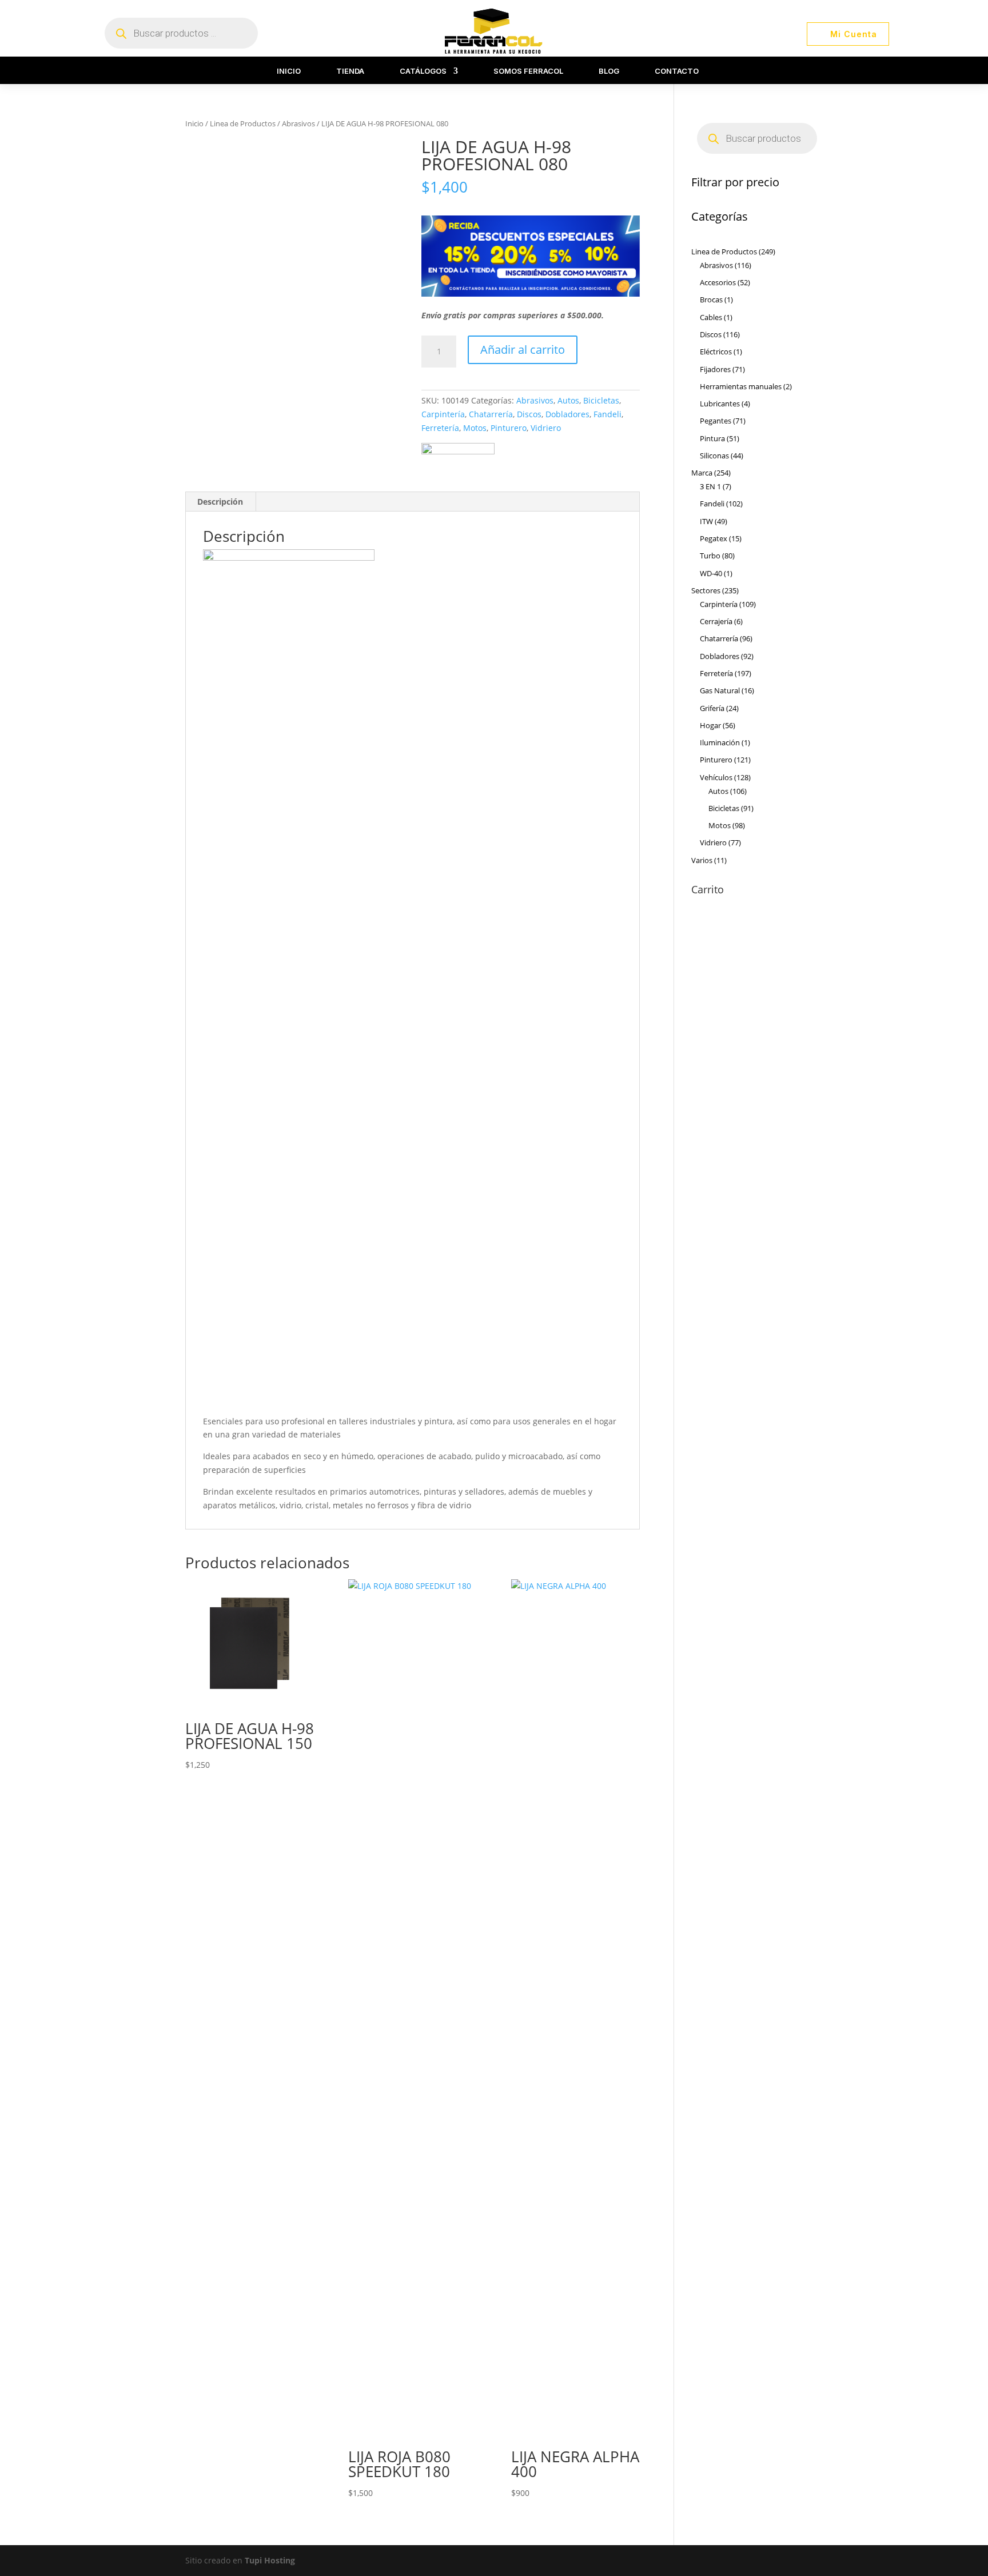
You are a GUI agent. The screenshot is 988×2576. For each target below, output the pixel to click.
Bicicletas (601, 400)
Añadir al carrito (523, 350)
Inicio (289, 71)
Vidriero (546, 428)
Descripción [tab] (220, 502)
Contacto (677, 71)
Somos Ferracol (528, 71)
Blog (609, 71)
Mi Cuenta (854, 34)
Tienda (350, 71)
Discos (529, 414)
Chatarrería (491, 414)
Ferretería (440, 428)
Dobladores (567, 414)
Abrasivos (298, 123)
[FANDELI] (458, 451)
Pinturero (509, 428)
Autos (568, 400)
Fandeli (607, 414)
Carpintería (443, 414)
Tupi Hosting (270, 2560)
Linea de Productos (243, 123)
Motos (475, 428)
